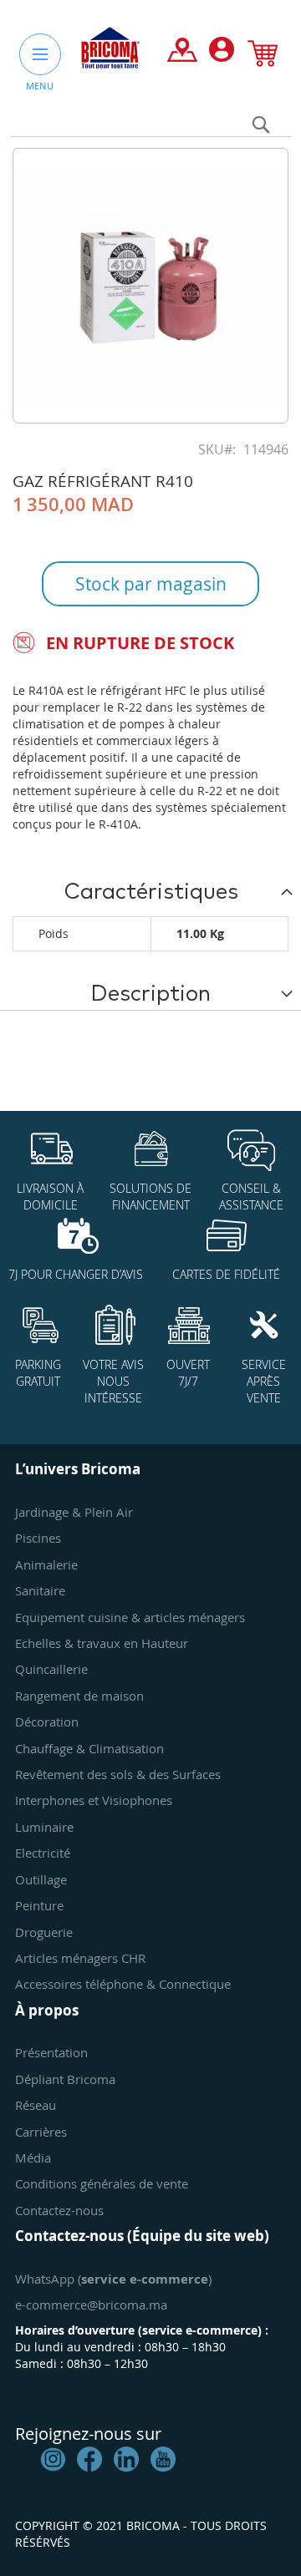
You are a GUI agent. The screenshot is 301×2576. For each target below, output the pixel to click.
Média (33, 2158)
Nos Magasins (182, 53)
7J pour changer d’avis (76, 1274)
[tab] (150, 891)
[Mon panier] (263, 57)
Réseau (36, 2105)
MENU (40, 86)
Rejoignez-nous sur (88, 2434)
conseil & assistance (251, 1197)
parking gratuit (38, 1373)
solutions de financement (150, 1197)
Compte (222, 53)
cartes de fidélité (226, 1274)
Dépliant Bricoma (65, 2079)
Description (150, 994)
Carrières (41, 2132)
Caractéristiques (151, 892)
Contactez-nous (59, 2210)
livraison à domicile (50, 1197)
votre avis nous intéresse (113, 1381)
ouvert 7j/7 (188, 1373)
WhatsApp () (113, 2279)
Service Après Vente (264, 1381)
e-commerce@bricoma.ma (91, 2305)
